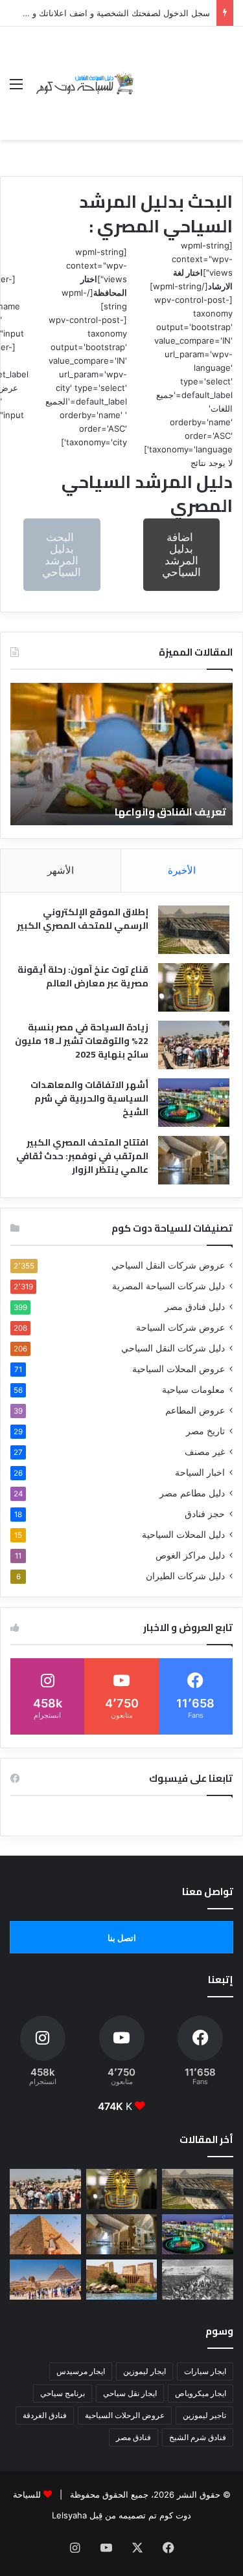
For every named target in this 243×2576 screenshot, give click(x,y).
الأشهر (61, 870)
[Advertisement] (185, 73)
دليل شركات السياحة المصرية (168, 1286)
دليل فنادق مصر (195, 1307)
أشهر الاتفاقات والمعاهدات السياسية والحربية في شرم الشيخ (89, 1098)
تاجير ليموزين (204, 2415)
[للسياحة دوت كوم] (84, 83)
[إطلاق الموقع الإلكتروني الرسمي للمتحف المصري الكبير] (194, 930)
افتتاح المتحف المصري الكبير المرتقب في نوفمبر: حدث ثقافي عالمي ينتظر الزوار (82, 1156)
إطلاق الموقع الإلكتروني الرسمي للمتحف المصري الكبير (83, 919)
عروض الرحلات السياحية (125, 2415)
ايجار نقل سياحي (130, 2393)
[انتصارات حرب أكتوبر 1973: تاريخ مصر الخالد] (198, 2280)
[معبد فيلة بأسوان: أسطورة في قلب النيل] (122, 2280)
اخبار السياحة (200, 1472)
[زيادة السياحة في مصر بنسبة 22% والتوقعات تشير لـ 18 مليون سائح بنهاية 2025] (194, 1045)
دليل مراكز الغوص (190, 1555)
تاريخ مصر (205, 1431)
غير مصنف (205, 1452)
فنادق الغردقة (45, 2415)
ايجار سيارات (205, 2371)
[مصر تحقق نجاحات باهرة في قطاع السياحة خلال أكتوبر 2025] (45, 2280)
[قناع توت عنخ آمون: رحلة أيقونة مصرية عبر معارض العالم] (194, 987)
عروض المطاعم (195, 1410)
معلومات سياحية (193, 1390)
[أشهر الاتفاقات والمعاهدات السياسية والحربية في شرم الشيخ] (194, 1103)
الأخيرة (182, 870)
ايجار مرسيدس (81, 2371)
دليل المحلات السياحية (183, 1535)
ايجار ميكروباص (201, 2393)
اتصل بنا (122, 1938)
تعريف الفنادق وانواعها (170, 812)
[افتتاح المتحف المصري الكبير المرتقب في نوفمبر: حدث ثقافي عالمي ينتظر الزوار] (194, 1160)
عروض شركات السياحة (180, 1327)
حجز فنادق (205, 1514)
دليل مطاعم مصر (192, 1493)
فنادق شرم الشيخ (198, 2437)
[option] (121, 754)
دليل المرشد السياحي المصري (147, 494)
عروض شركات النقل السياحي (168, 1265)
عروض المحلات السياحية (179, 1369)
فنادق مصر (133, 2437)
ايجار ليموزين (145, 2371)
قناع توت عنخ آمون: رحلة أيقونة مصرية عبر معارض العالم (83, 976)
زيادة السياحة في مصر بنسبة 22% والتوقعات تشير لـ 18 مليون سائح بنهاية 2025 (82, 1041)
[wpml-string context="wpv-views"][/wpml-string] (191, 266)
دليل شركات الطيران (185, 1576)
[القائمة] (16, 88)
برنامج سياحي (63, 2393)
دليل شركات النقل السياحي (173, 1348)
